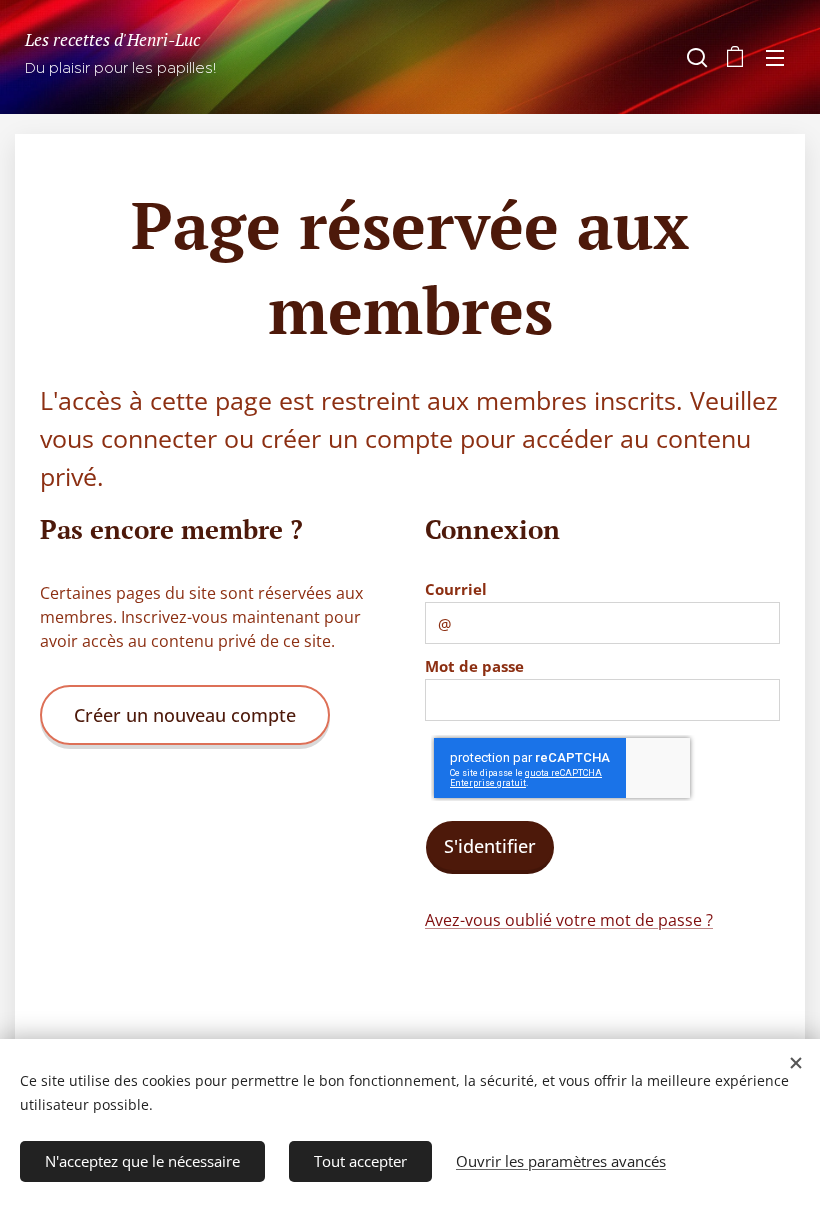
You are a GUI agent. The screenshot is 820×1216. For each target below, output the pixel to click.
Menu (775, 57)
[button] (695, 57)
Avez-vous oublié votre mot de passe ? (569, 920)
